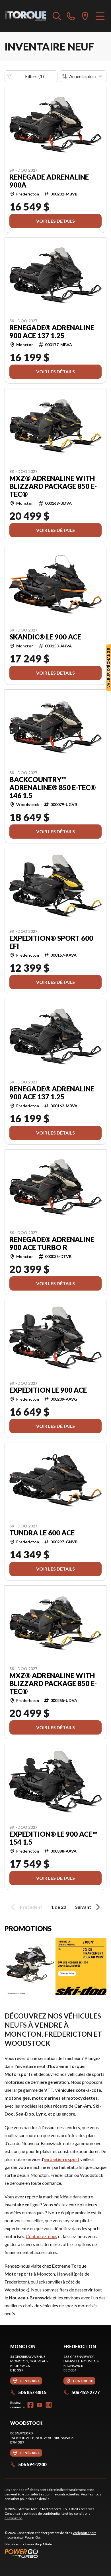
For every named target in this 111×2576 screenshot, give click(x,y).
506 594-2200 (32, 2464)
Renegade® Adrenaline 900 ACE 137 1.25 (52, 332)
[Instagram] (49, 2405)
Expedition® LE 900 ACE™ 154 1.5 (53, 1838)
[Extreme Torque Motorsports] (26, 16)
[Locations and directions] (85, 16)
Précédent (31, 1907)
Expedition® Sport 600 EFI (51, 942)
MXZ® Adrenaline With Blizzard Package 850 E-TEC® (53, 486)
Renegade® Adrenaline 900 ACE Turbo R (52, 1243)
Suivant (83, 1907)
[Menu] (100, 16)
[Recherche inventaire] (57, 16)
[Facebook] (30, 2405)
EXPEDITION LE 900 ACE (48, 1390)
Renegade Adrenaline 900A (49, 181)
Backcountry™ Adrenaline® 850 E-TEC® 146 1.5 (53, 788)
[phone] (71, 16)
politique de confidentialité (44, 2513)
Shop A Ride (43, 2544)
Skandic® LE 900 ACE (45, 637)
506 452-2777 (86, 2392)
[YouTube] (40, 2405)
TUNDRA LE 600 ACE (42, 1533)
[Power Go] (55, 2553)
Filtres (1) (34, 76)
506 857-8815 (32, 2392)
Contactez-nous (42, 2236)
